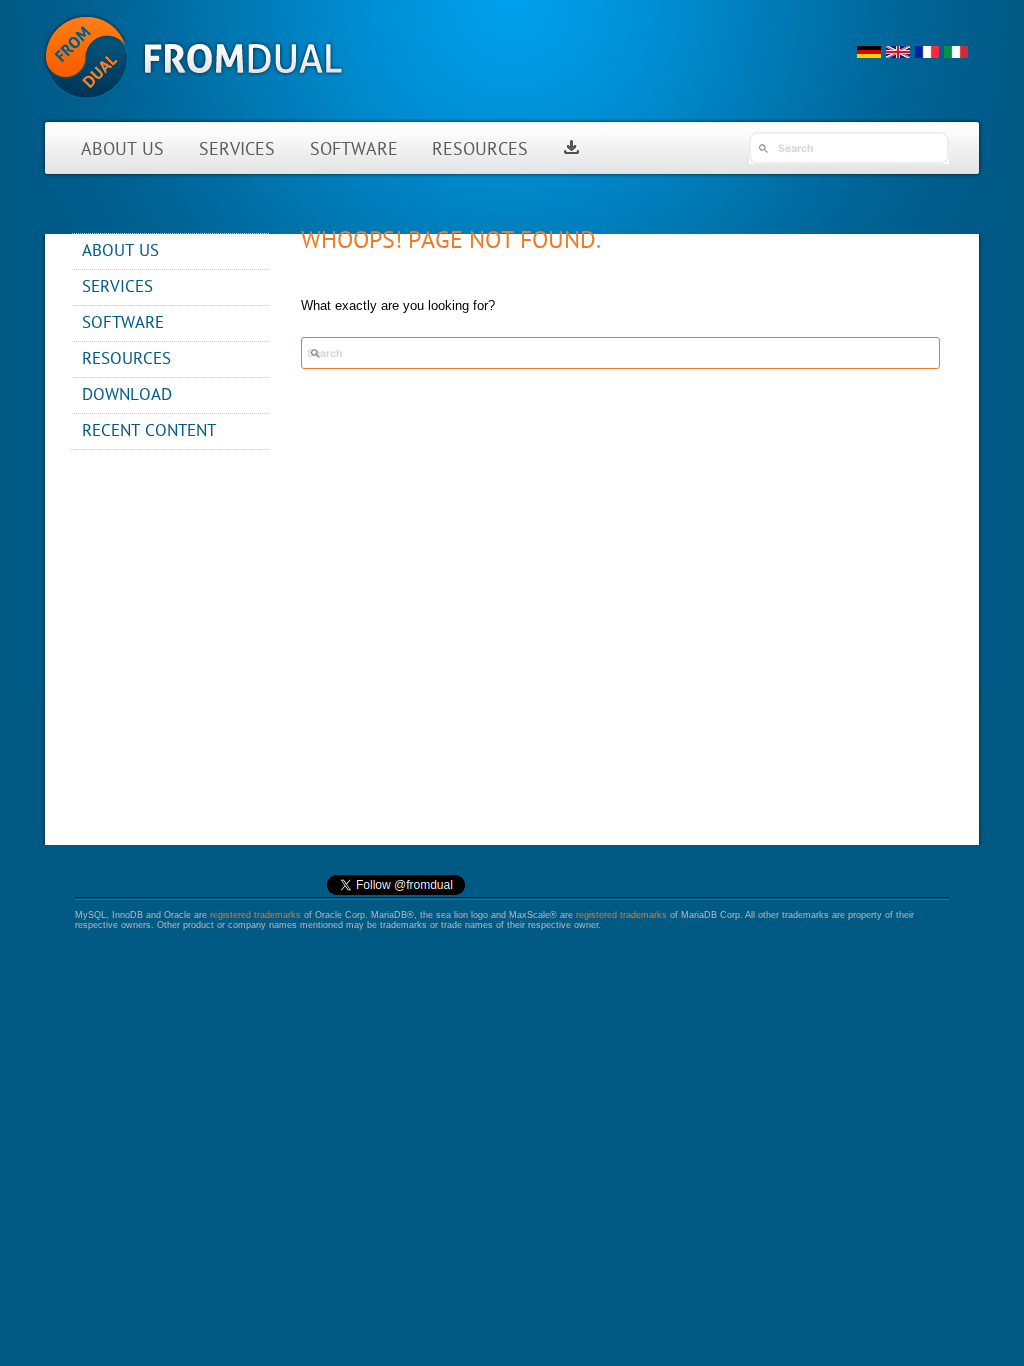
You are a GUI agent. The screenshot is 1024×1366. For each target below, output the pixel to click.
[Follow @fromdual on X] (396, 892)
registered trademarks (255, 915)
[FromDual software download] (571, 150)
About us (122, 150)
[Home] (194, 109)
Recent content (149, 431)
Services (237, 150)
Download (127, 395)
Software (354, 150)
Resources (480, 150)
